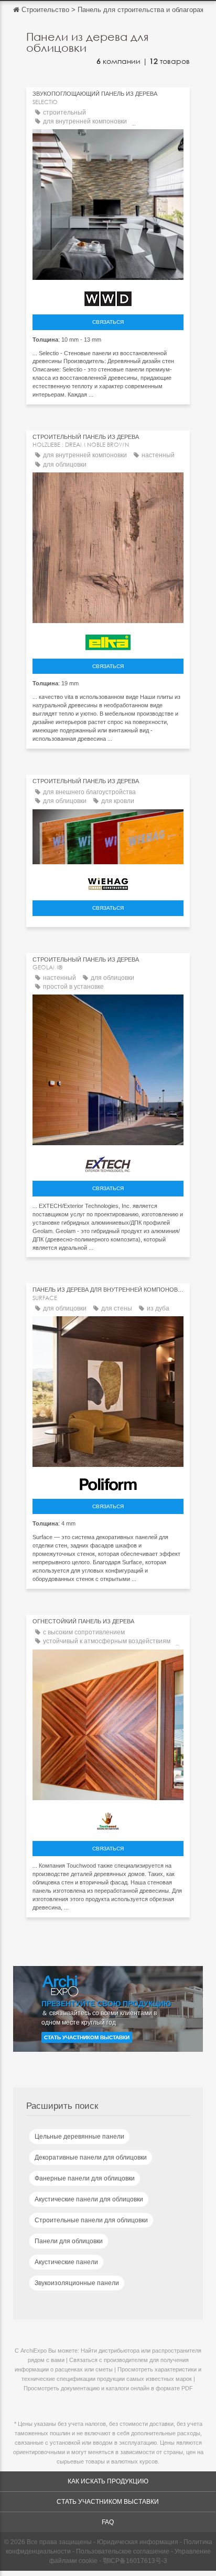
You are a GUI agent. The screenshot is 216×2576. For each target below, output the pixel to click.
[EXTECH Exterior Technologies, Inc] (108, 1162)
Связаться (108, 322)
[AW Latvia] (108, 296)
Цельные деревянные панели (79, 2137)
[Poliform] (108, 1482)
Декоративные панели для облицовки (91, 2157)
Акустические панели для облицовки (89, 2199)
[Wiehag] (108, 881)
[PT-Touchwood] (108, 1820)
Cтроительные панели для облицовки (91, 2220)
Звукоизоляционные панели (77, 2283)
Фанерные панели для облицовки (85, 2178)
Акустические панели (66, 2262)
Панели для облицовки (69, 2241)
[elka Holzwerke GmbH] (108, 640)
